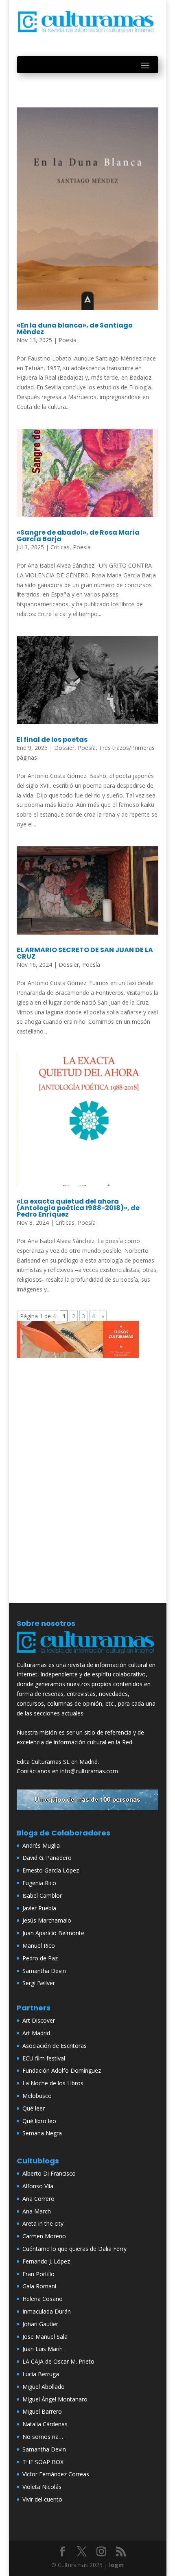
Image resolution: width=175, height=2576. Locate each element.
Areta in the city (43, 2223)
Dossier (64, 748)
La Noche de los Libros (53, 2083)
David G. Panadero (47, 1858)
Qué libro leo (39, 2121)
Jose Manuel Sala (45, 2337)
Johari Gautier (40, 2324)
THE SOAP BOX (43, 2462)
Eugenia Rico (39, 1883)
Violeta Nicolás (42, 2487)
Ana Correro (38, 2199)
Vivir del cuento (42, 2499)
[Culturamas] (87, 1655)
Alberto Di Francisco (49, 2173)
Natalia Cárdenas (45, 2424)
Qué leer (34, 2108)
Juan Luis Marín (43, 2349)
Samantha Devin (44, 1971)
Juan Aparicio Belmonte (53, 1933)
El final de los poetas (52, 740)
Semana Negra (42, 2133)
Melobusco (37, 2096)
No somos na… (43, 2437)
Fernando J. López (46, 2261)
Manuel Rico (39, 1946)
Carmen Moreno (44, 2236)
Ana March (37, 2211)
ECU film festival (44, 2058)
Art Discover (39, 2020)
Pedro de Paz (40, 1958)
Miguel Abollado (44, 2387)
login (116, 2565)
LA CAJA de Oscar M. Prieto (58, 2361)
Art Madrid (36, 2033)
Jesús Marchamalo (47, 1920)
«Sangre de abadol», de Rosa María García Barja (78, 536)
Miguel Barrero (42, 2411)
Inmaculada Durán (47, 2311)
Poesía (68, 340)
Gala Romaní (39, 2286)
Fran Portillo (38, 2274)
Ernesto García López (51, 1870)
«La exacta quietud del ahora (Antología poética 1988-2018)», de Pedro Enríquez (78, 1208)
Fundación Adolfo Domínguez (62, 2070)
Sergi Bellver (39, 1983)
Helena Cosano (43, 2299)
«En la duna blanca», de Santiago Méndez (75, 329)
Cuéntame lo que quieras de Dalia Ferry (74, 2249)
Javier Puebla (39, 1908)
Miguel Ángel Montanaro (55, 2399)
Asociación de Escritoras (55, 2046)
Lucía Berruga (41, 2374)
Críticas (60, 547)
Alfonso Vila (38, 2186)
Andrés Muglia (41, 1845)
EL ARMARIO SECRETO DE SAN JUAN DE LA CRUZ (85, 953)
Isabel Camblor (42, 1895)
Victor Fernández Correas (56, 2474)
